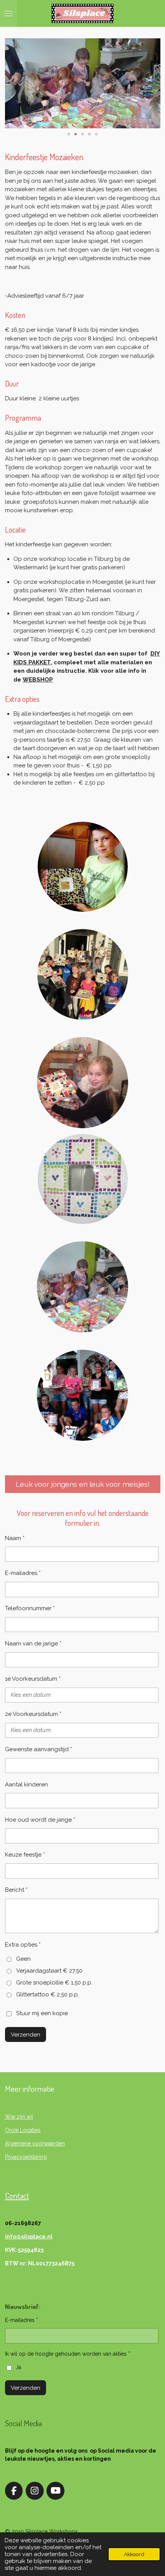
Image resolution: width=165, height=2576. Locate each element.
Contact (17, 2195)
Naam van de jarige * (33, 1644)
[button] (153, 45)
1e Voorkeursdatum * (33, 1679)
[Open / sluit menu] (8, 13)
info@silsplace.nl (29, 2237)
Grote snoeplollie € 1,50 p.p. (54, 1983)
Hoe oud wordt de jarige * (40, 1820)
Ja (18, 2367)
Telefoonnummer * (30, 1608)
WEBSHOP (38, 680)
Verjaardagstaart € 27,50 (49, 1971)
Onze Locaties (23, 2130)
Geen (23, 1959)
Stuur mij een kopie (42, 2014)
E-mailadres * (23, 1573)
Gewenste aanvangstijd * (39, 1749)
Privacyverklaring (26, 2157)
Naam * (15, 1538)
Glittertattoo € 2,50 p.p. (48, 1994)
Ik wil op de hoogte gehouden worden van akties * (68, 2354)
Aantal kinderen (26, 1785)
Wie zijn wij (19, 2117)
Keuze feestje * (25, 1855)
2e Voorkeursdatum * (33, 1714)
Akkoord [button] (134, 2554)
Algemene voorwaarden (35, 2143)
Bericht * (16, 1890)
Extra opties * (23, 1945)
